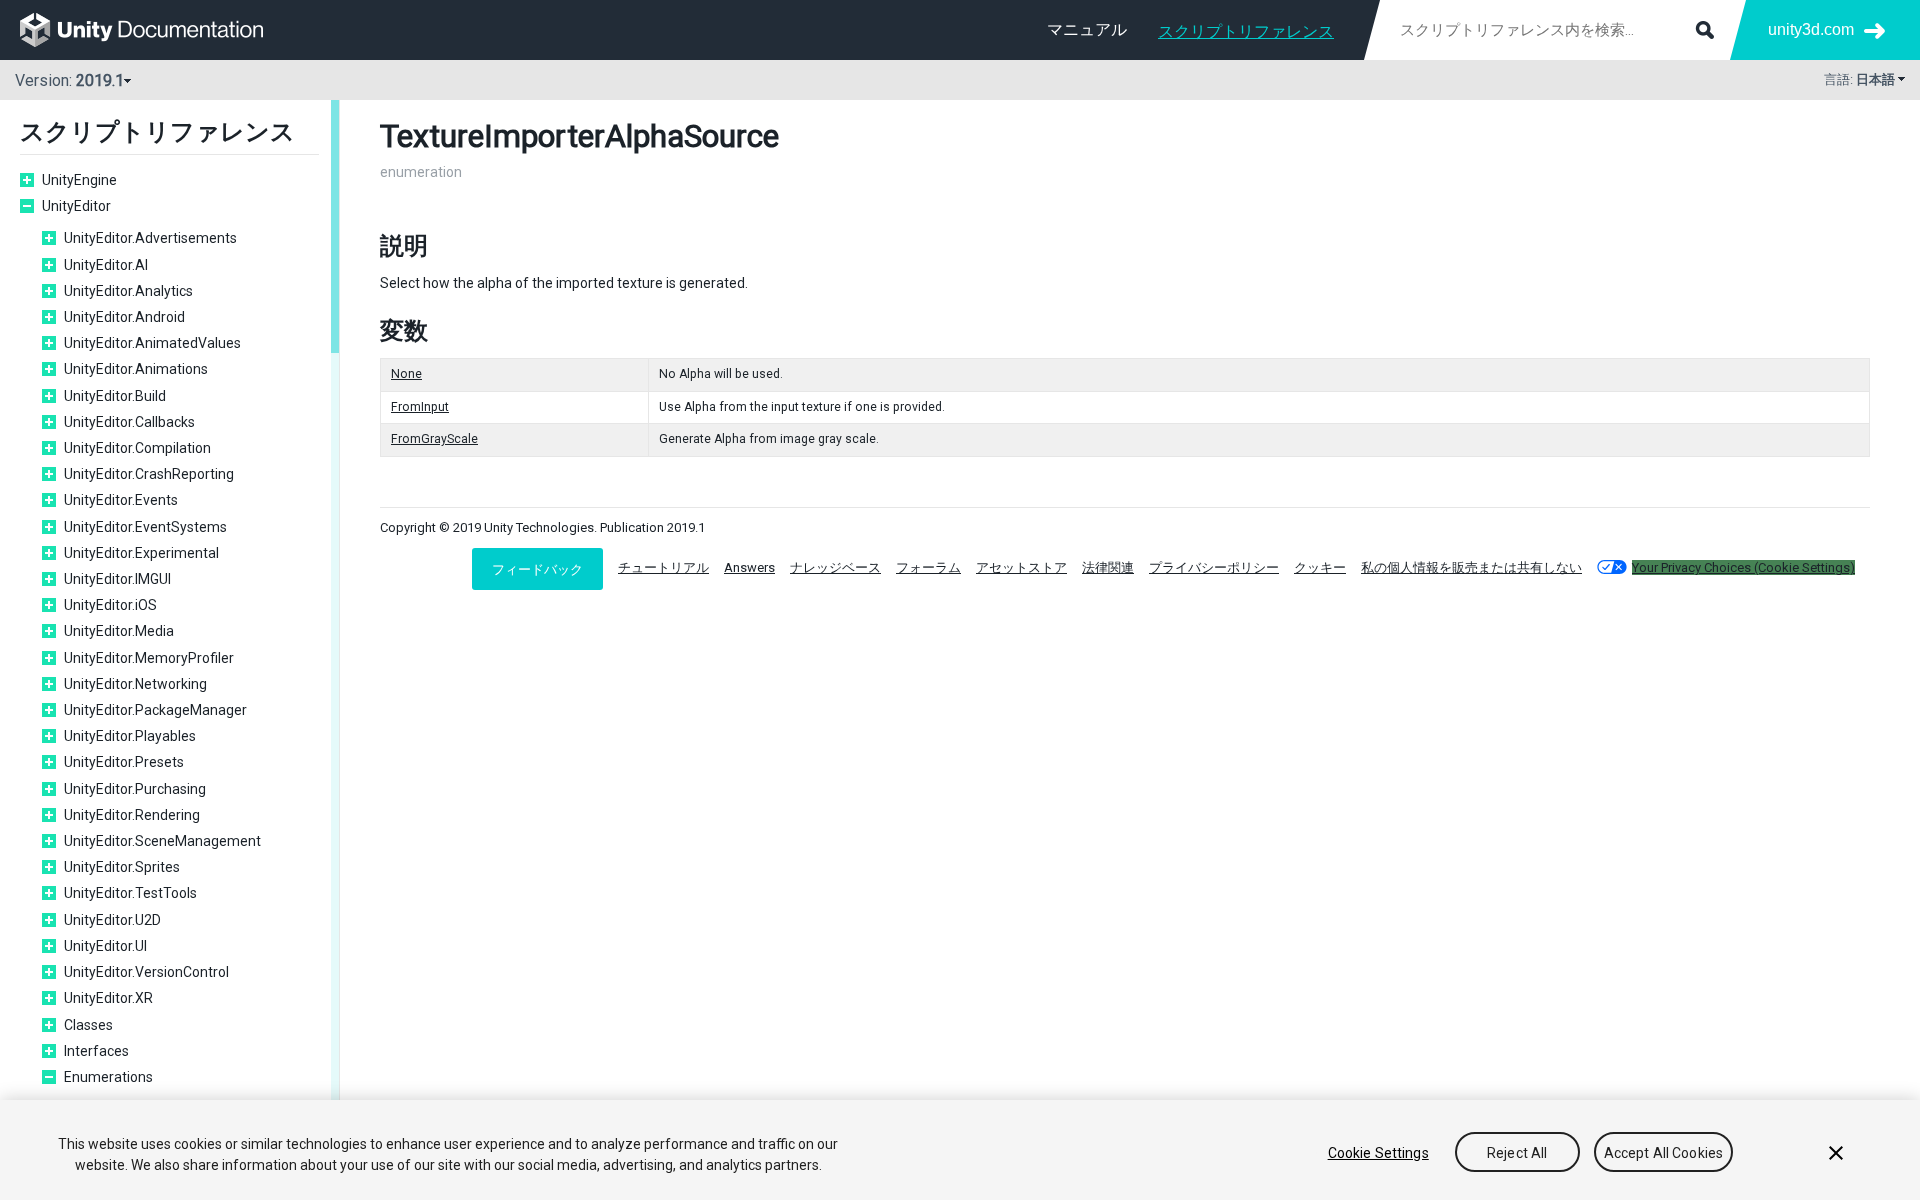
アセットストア (1021, 567)
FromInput (420, 407)
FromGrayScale (434, 439)
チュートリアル (663, 567)
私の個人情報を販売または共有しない (1471, 567)
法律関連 (1108, 567)
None (406, 374)
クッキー (1320, 567)
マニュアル (1087, 29)
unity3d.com (1811, 29)
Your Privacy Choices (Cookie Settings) (1743, 567)
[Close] (1836, 1153)
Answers (749, 567)
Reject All (1517, 1153)
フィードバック (537, 569)
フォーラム (928, 567)
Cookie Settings (1378, 1153)
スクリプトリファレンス (1246, 31)
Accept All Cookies (1664, 1153)
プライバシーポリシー (1214, 567)
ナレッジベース (835, 567)
